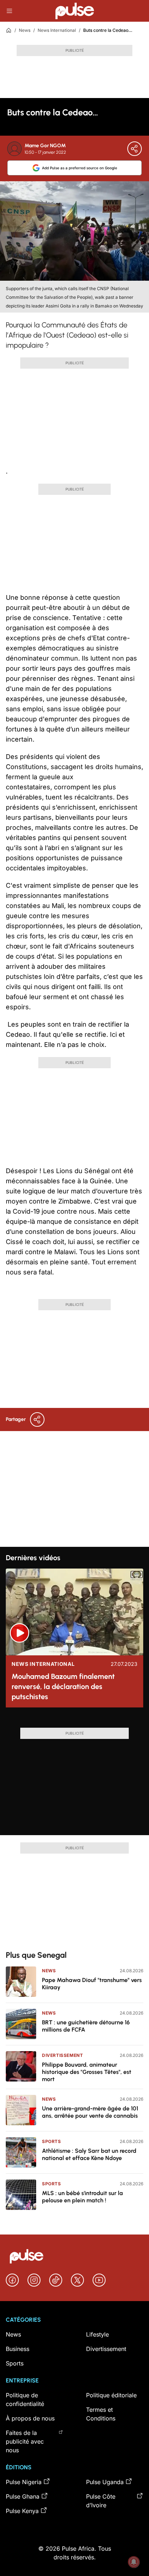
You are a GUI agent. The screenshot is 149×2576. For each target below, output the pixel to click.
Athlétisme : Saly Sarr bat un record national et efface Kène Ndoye (89, 2154)
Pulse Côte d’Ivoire (101, 2501)
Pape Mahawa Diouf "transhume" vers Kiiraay (92, 1984)
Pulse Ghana (23, 2496)
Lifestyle (97, 2334)
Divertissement (62, 2055)
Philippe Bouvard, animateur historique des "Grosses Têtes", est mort (87, 2072)
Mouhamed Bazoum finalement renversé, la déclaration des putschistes (63, 1686)
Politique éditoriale (111, 2395)
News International (57, 30)
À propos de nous (30, 2418)
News (25, 30)
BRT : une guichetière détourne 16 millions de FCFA (86, 2026)
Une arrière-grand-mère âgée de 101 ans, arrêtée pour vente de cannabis (90, 2112)
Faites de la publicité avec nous (25, 2441)
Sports (52, 2141)
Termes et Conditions (101, 2414)
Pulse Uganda (105, 2482)
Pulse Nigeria (24, 2482)
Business (18, 2349)
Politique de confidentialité (25, 2399)
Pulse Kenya (22, 2511)
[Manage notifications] (134, 2562)
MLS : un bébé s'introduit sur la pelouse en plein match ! (82, 2197)
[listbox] (74, 1720)
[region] (74, 1720)
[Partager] (135, 149)
